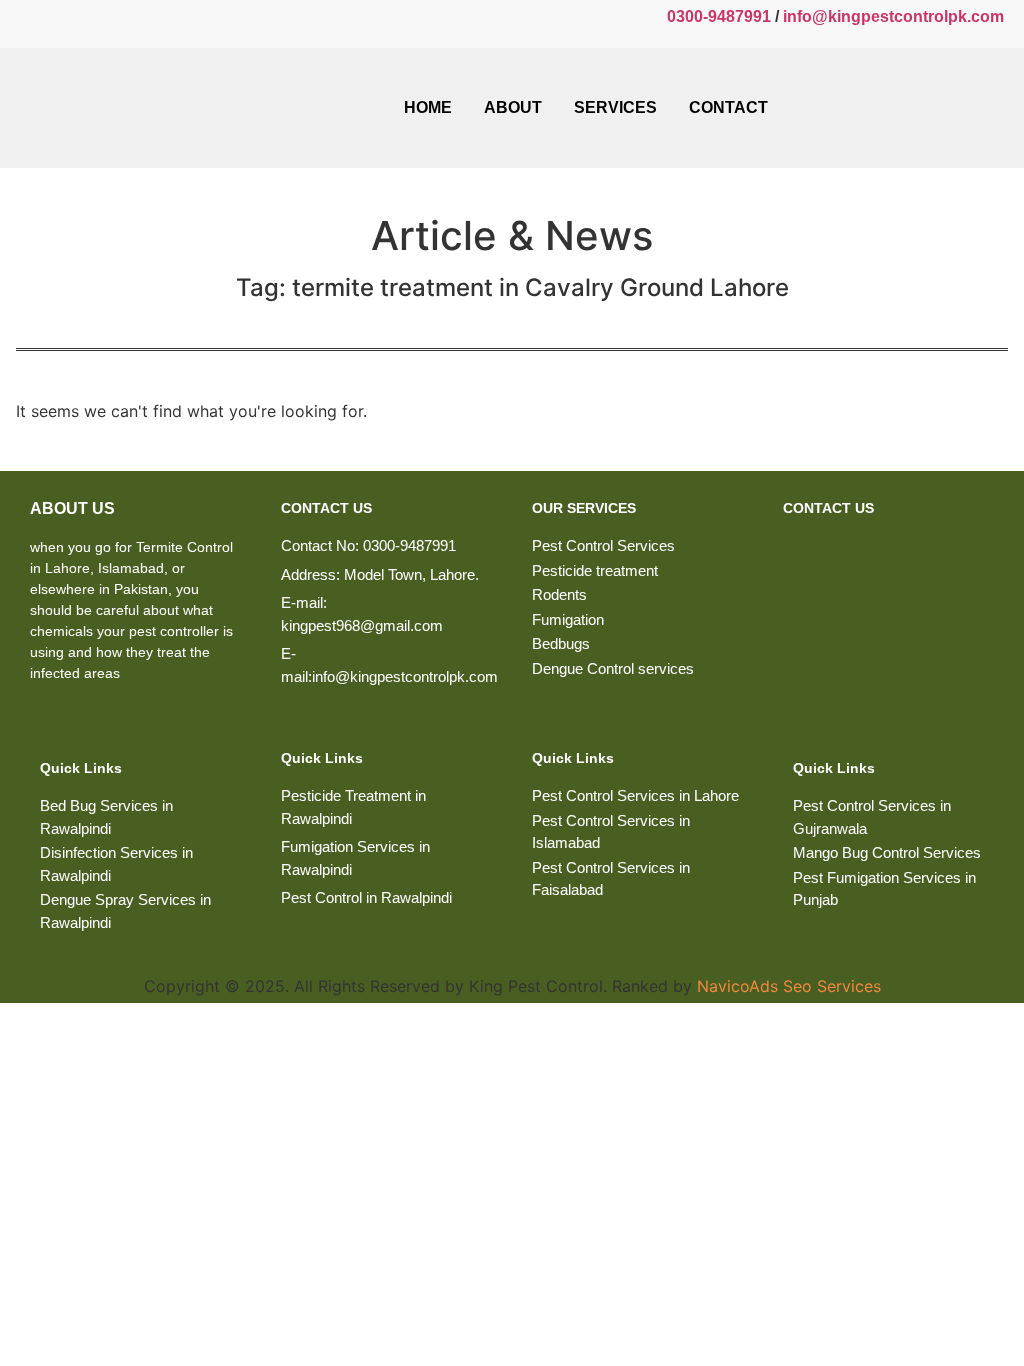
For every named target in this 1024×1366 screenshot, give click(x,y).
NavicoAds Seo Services (789, 986)
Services (615, 107)
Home (428, 107)
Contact (728, 107)
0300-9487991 (719, 16)
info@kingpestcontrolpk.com (893, 16)
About (513, 107)
